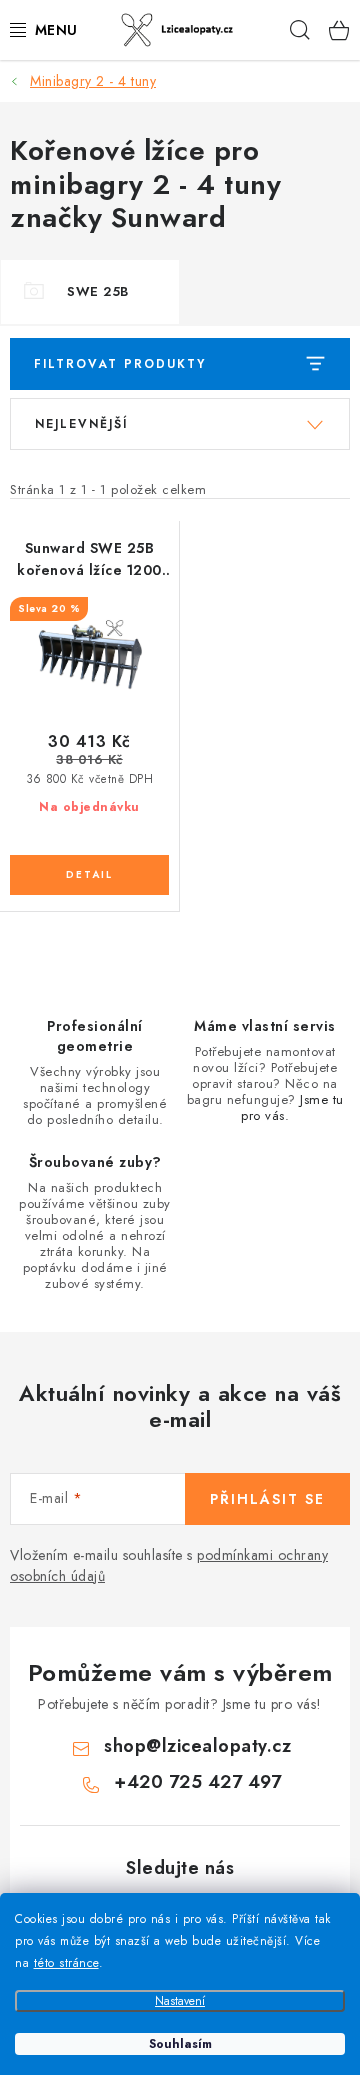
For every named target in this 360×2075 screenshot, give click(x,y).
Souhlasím (180, 2044)
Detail (89, 875)
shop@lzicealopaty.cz (197, 1746)
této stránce (66, 1963)
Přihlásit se (267, 1499)
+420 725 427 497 (197, 1782)
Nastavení (180, 2001)
